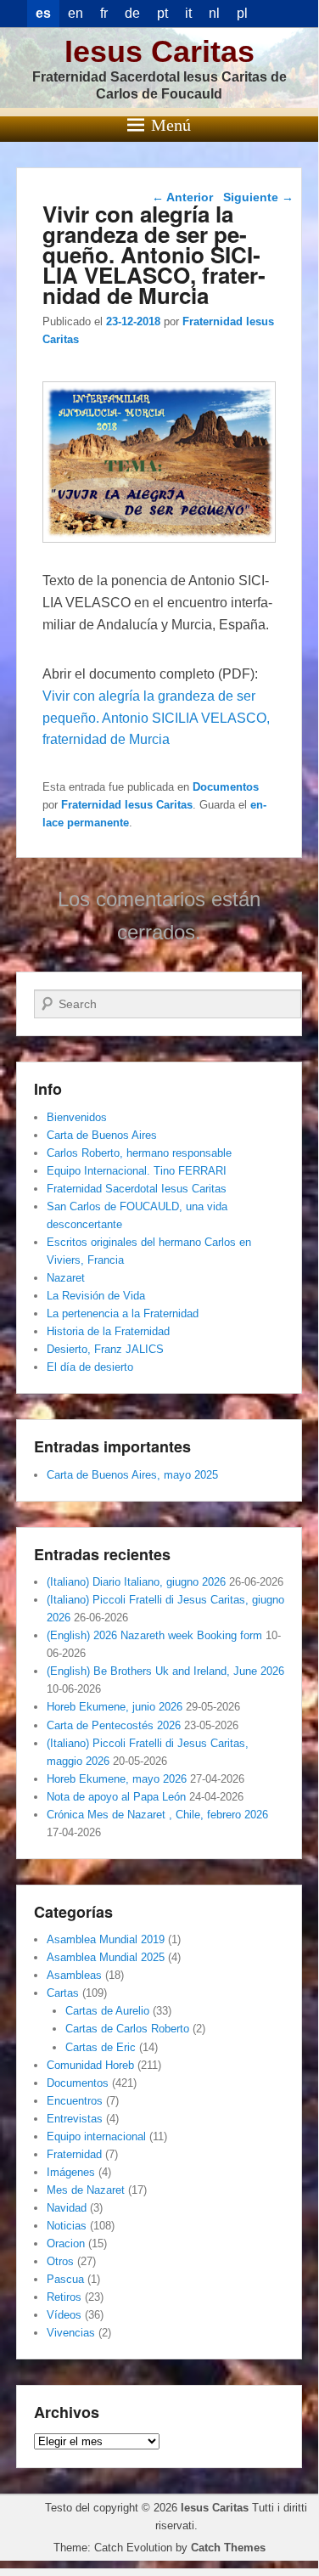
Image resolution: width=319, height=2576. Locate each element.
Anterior (182, 197)
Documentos (226, 787)
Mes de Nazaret (86, 2190)
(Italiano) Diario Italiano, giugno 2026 (136, 1582)
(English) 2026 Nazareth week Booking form (154, 1635)
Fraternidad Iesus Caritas (127, 805)
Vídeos (64, 2315)
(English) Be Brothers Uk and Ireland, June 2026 (165, 1671)
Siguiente (258, 197)
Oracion (66, 2243)
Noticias (67, 2226)
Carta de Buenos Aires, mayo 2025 (132, 1475)
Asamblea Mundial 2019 (106, 1939)
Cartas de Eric (101, 2047)
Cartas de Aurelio (107, 2011)
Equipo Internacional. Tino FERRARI (137, 1171)
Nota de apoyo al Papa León (116, 1797)
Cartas (63, 1993)
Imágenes (71, 2172)
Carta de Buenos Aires (102, 1135)
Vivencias (71, 2333)
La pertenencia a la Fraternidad (123, 1313)
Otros (60, 2261)
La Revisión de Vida (96, 1296)
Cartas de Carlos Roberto (127, 2029)
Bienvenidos (77, 1117)
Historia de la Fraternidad (108, 1331)
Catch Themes (228, 2548)
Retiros (64, 2297)
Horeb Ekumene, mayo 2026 (117, 1779)
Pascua (65, 2279)
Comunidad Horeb (90, 2065)
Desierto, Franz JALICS (105, 1349)
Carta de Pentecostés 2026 (114, 1725)
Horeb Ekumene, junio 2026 (115, 1707)
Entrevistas (75, 2119)
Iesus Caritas (159, 51)
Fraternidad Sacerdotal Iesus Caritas (137, 1189)
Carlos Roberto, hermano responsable (139, 1153)
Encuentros (75, 2101)
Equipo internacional (96, 2136)
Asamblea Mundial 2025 (106, 1957)
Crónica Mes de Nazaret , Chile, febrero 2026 (157, 1815)
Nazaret (66, 1278)
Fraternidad (74, 2154)
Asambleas (74, 1975)
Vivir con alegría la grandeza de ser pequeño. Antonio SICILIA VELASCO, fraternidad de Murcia (156, 718)
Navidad (67, 2208)
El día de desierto (90, 1367)
